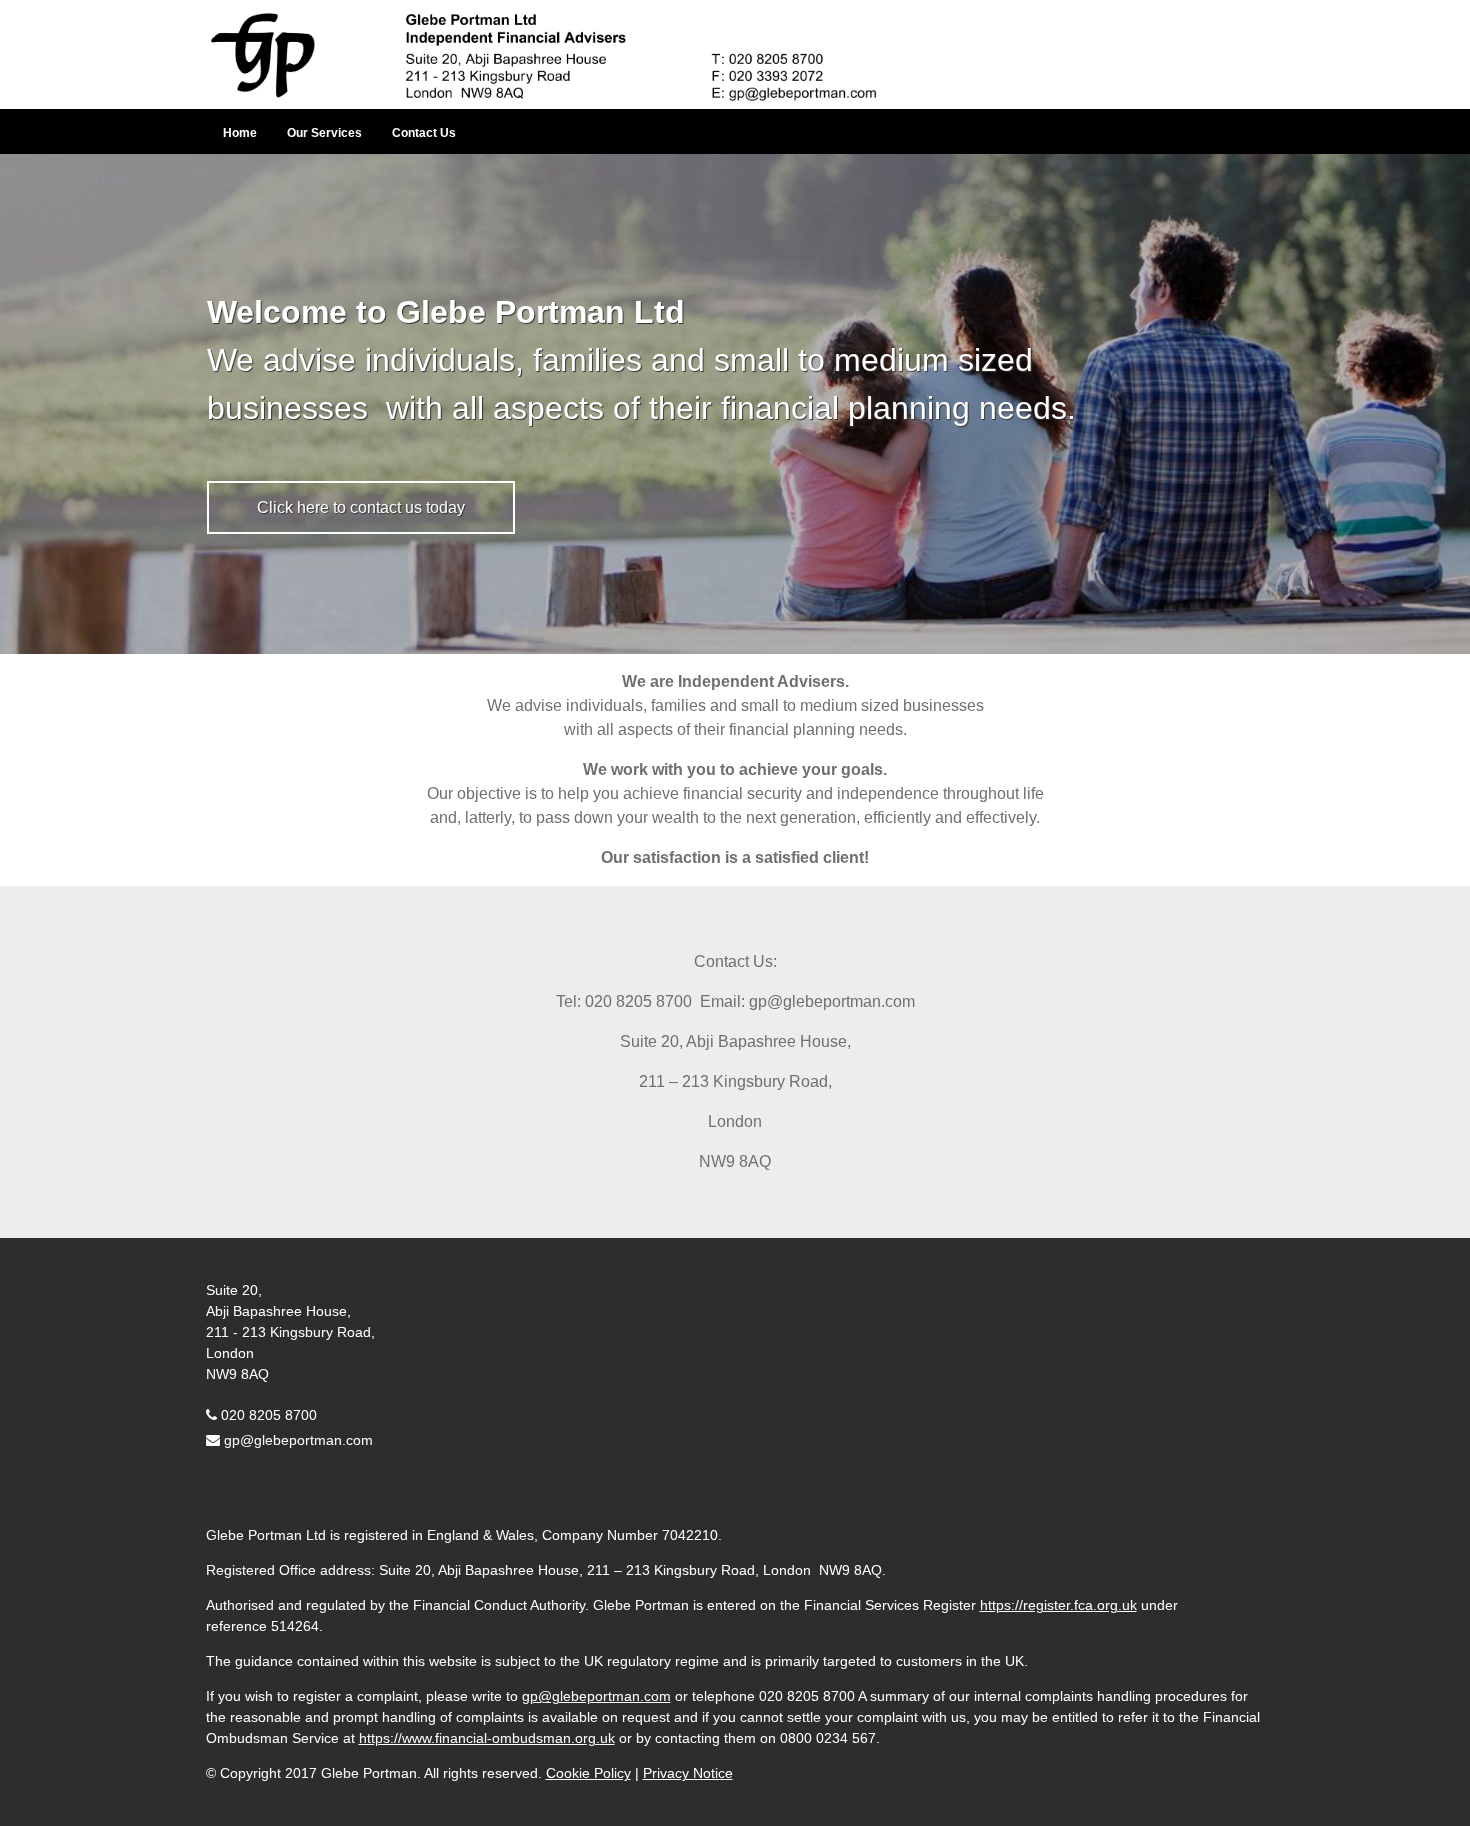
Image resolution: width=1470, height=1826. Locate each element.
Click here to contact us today (361, 507)
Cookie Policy (588, 1773)
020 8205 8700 (269, 1415)
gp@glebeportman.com (298, 1440)
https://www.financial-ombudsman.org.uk (487, 1738)
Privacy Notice (688, 1773)
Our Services (324, 133)
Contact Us (424, 133)
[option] (735, 404)
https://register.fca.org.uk (1058, 1605)
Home (240, 133)
